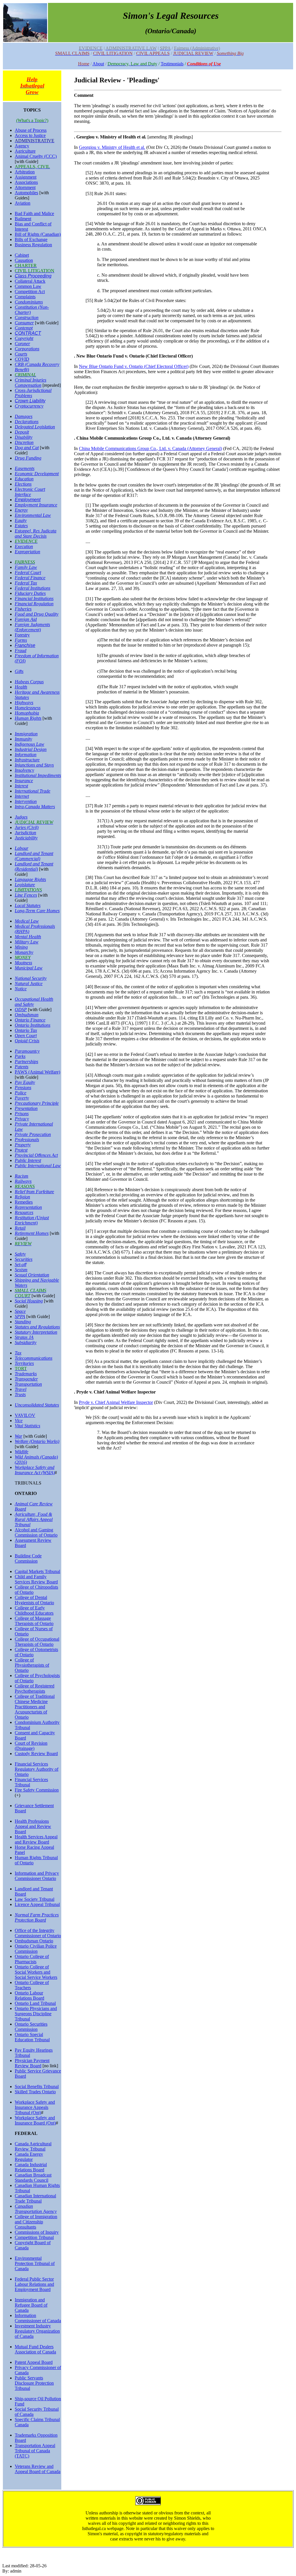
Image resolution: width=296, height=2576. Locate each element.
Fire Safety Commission (37, 1790)
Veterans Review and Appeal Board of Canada (38, 2469)
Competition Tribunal (34, 2237)
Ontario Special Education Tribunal (32, 2037)
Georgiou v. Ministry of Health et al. (112, 147)
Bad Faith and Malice (34, 213)
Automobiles (26, 193)
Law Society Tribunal (35, 1899)
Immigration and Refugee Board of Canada (31, 2305)
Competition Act (30, 292)
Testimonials (172, 64)
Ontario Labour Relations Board (29, 1995)
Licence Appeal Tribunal (37, 1904)
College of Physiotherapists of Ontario (32, 1665)
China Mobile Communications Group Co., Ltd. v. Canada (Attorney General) (150, 448)
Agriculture (25, 151)
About (98, 64)
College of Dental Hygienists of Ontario (34, 1600)
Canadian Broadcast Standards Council (33, 2178)
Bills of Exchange (31, 239)
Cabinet (22, 255)
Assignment (26, 177)
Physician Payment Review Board (32, 2063)
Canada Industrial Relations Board (31, 2167)
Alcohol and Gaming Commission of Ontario (36, 1532)
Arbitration (25, 172)
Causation (24, 260)
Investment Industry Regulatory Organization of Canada (37, 2331)
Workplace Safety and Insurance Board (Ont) (35, 2120)
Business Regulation (33, 245)
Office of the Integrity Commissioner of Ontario (38, 1933)
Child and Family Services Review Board (36, 1579)
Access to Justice (30, 135)
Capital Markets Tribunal (37, 1571)
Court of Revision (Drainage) (31, 1746)
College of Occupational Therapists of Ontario (37, 1642)
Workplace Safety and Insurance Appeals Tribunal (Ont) (35, 2107)
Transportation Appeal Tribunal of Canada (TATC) (35, 2451)
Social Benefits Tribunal (37, 2086)
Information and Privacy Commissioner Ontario (37, 1876)
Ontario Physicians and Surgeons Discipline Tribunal (36, 2014)
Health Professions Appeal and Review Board (33, 1826)
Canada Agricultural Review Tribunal (33, 2146)
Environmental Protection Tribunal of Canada (35, 2263)
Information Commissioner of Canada (38, 2318)
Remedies (24, 1202)
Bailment (23, 219)
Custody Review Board (36, 1754)
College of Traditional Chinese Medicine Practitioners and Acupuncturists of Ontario (35, 1707)
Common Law (28, 286)
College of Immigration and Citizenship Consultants (36, 2222)
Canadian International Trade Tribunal (35, 2198)
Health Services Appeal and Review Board (36, 1839)
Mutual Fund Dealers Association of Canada (35, 2349)
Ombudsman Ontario (34, 1941)
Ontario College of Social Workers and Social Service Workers (36, 1972)
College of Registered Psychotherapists (35, 1688)
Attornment (25, 187)
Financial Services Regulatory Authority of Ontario (37, 1769)
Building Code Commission (28, 1558)
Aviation (23, 203)
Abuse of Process (31, 130)
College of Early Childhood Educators (34, 1610)
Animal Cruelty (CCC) (36, 156)
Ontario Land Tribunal (35, 2003)
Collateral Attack (30, 281)
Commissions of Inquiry (37, 2232)
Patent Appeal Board (34, 2362)
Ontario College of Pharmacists (32, 1959)
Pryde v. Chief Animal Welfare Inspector (116, 1402)
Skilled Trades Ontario (35, 2092)
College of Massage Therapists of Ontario (34, 1621)
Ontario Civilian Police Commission (36, 1949)
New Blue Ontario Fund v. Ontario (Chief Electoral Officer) (134, 366)
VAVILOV (25, 1415)
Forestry (22, 635)
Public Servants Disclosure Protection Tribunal (34, 2383)
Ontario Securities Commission (31, 2027)
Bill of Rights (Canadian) (38, 234)
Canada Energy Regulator (29, 2157)
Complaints (25, 297)
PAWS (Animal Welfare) (37, 1072)
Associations (26, 182)
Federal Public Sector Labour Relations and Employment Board (34, 2284)
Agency (22, 146)
